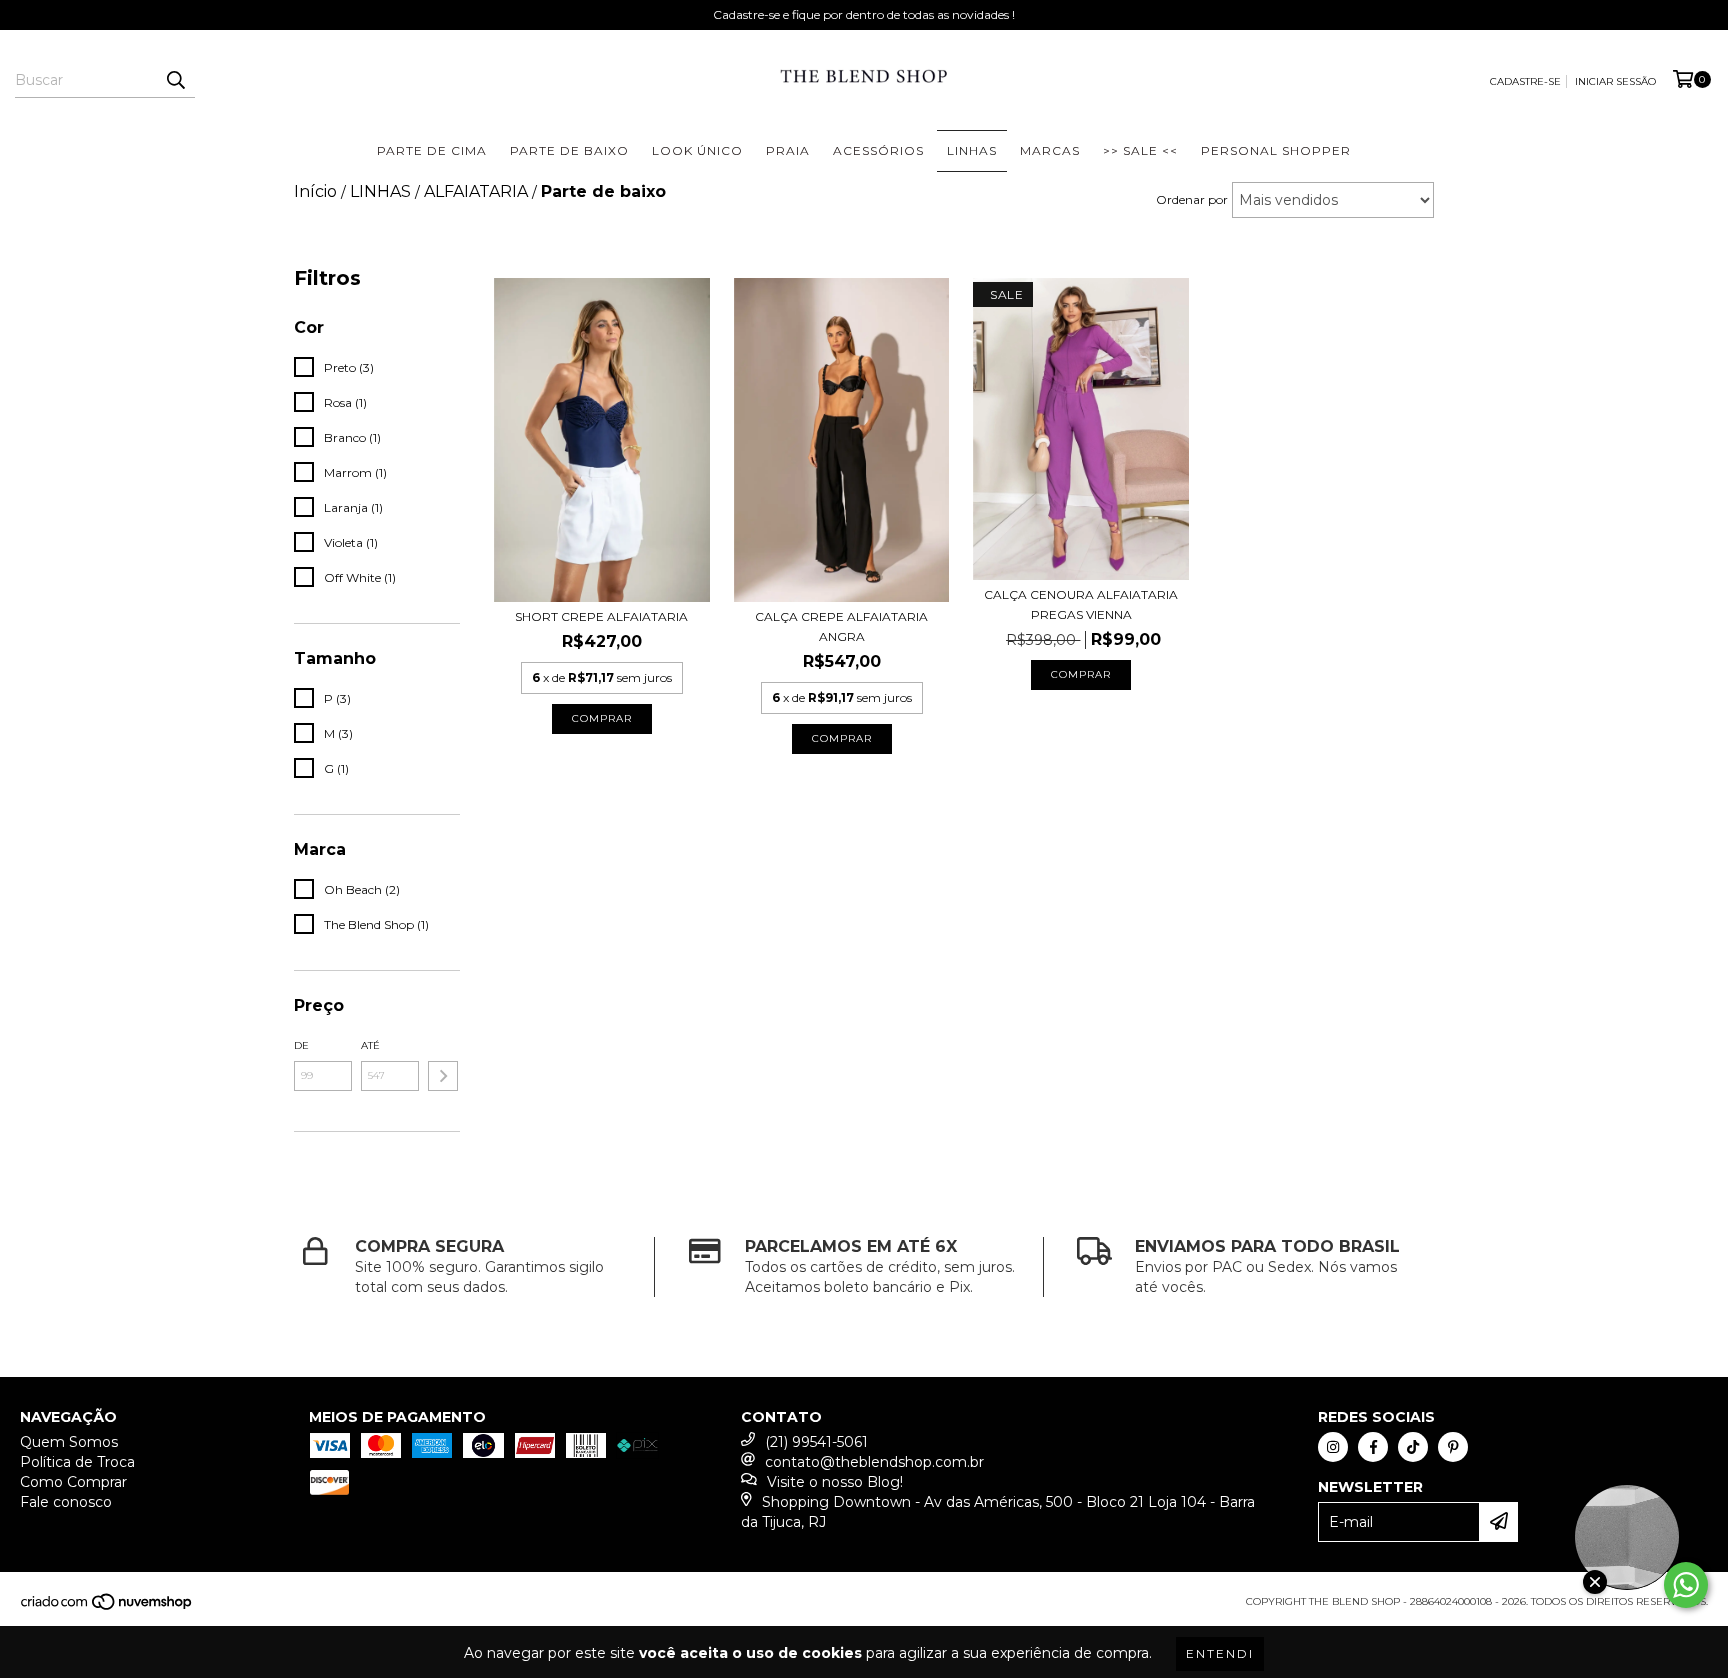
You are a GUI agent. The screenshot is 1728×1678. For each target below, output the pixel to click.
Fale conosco (66, 1502)
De (301, 1045)
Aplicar (443, 1076)
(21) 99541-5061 (816, 1442)
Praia (788, 150)
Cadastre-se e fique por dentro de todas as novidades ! (864, 14)
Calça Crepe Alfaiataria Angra (841, 626)
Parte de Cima (432, 150)
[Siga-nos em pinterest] (1453, 1447)
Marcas (1050, 150)
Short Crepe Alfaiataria (601, 616)
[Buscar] (175, 80)
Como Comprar (73, 1482)
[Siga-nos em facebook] (1373, 1447)
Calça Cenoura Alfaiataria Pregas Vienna (1081, 604)
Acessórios (878, 150)
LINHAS (972, 150)
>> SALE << (1140, 150)
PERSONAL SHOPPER (1276, 150)
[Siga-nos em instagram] (1333, 1447)
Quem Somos (69, 1442)
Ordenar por (1192, 199)
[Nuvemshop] (107, 1607)
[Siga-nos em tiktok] (1413, 1447)
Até (370, 1045)
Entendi (1220, 1653)
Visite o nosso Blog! (835, 1482)
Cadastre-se (1525, 81)
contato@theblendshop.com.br (874, 1462)
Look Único (697, 150)
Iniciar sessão (1615, 81)
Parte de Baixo (569, 150)
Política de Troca (77, 1462)
